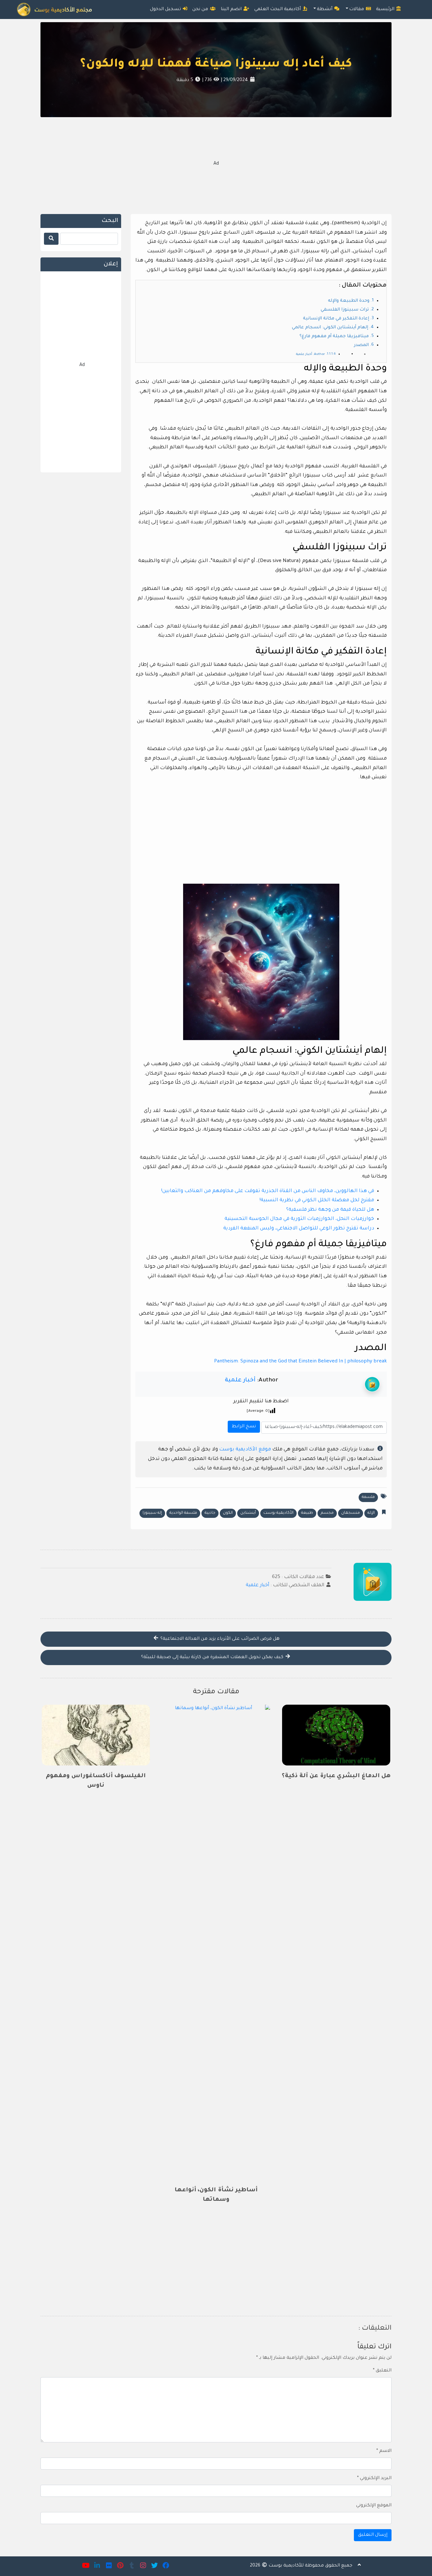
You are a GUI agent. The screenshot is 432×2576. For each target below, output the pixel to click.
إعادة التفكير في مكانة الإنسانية (336, 319)
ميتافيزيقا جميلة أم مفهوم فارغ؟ (334, 337)
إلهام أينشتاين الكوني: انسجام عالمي (330, 328)
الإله (371, 1513)
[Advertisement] (216, 165)
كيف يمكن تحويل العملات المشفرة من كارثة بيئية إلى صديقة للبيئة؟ (213, 1657)
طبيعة (307, 1513)
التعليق (382, 2371)
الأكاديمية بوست (278, 1513)
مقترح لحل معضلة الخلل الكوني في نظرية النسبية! (317, 1200)
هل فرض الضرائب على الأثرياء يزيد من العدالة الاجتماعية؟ (219, 1639)
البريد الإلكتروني (374, 2478)
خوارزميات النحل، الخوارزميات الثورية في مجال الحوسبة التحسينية (299, 1219)
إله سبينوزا (152, 1513)
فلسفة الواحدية (183, 1513)
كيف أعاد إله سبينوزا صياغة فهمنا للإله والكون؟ (216, 65)
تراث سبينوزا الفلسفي (345, 310)
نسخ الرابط (243, 1425)
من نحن (201, 9)
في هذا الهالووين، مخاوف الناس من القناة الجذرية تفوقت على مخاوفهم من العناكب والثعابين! (268, 1191)
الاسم (384, 2451)
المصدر (361, 345)
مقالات (357, 9)
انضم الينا (232, 9)
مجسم (327, 1513)
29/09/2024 (235, 80)
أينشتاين (248, 1513)
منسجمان (351, 1513)
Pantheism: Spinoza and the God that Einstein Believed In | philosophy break (300, 1362)
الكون (228, 1513)
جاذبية (210, 1513)
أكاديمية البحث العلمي (278, 9)
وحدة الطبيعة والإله (349, 301)
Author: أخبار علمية (311, 354)
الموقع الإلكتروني (374, 2506)
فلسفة (368, 1497)
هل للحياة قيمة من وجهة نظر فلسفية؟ (330, 1210)
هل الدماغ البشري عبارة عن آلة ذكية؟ (336, 1776)
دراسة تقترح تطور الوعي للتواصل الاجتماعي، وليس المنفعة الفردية (299, 1229)
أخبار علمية (240, 1380)
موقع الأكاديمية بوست (245, 1450)
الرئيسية (386, 9)
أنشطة (325, 9)
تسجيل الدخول (166, 9)
